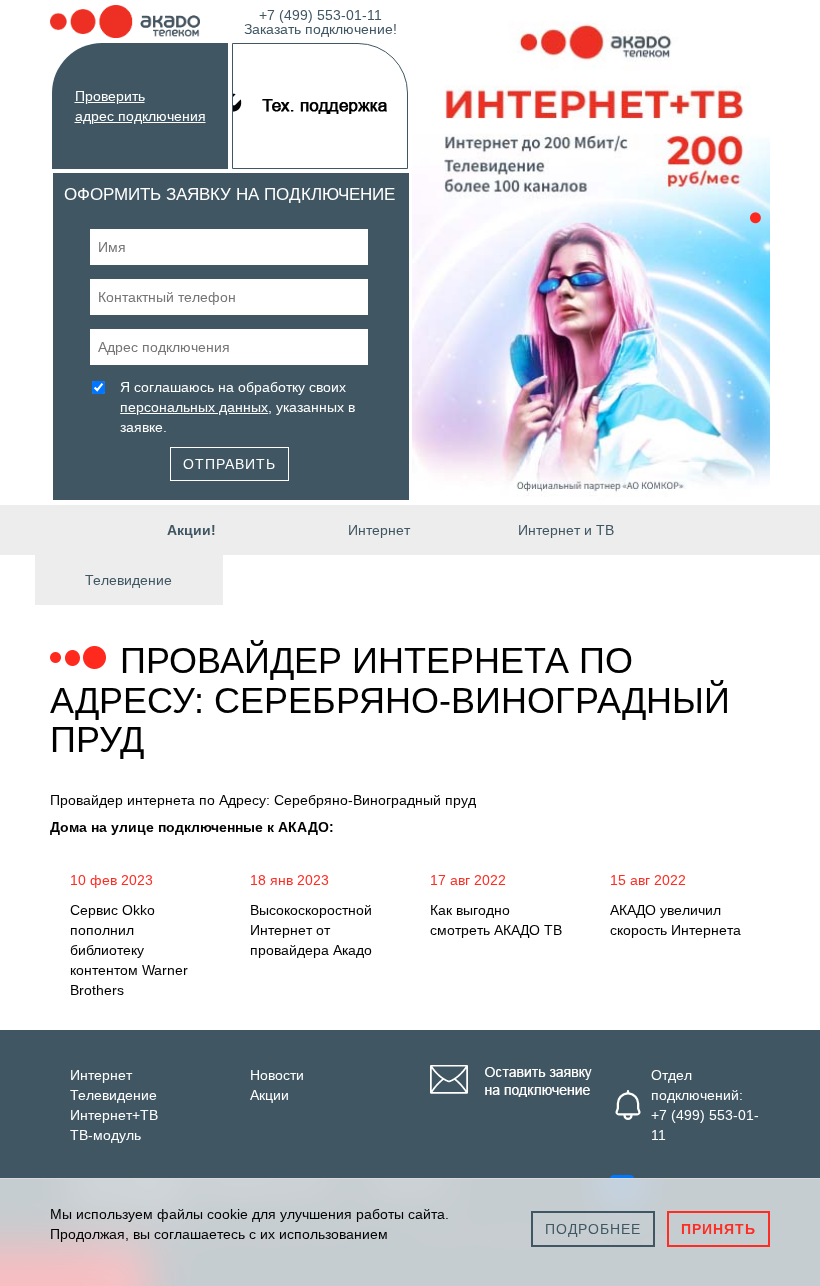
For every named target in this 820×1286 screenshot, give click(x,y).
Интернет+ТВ (114, 1115)
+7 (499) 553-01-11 (320, 20)
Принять (718, 1229)
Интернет (379, 530)
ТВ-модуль (105, 1135)
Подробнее (593, 1229)
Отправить (229, 464)
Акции (269, 1095)
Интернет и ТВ (566, 530)
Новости (277, 1075)
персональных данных (194, 407)
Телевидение (128, 580)
